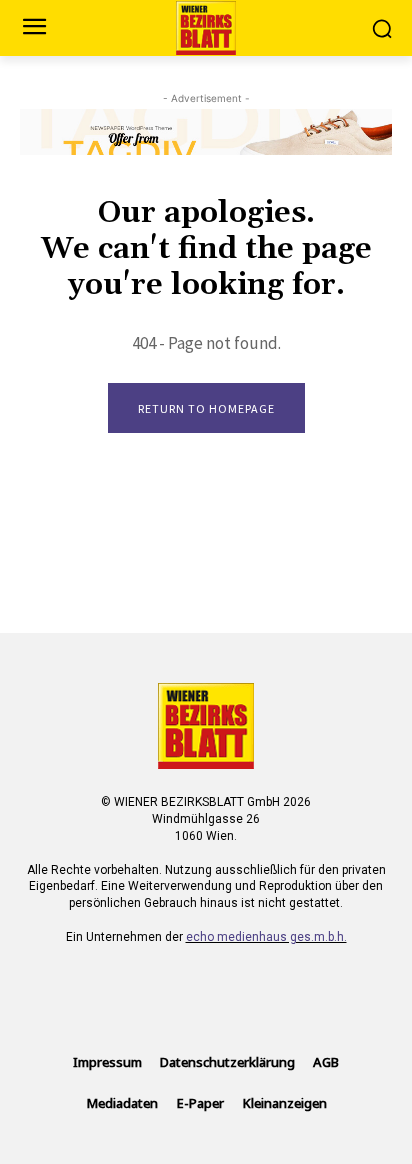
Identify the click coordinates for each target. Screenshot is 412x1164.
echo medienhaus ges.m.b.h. (266, 937)
